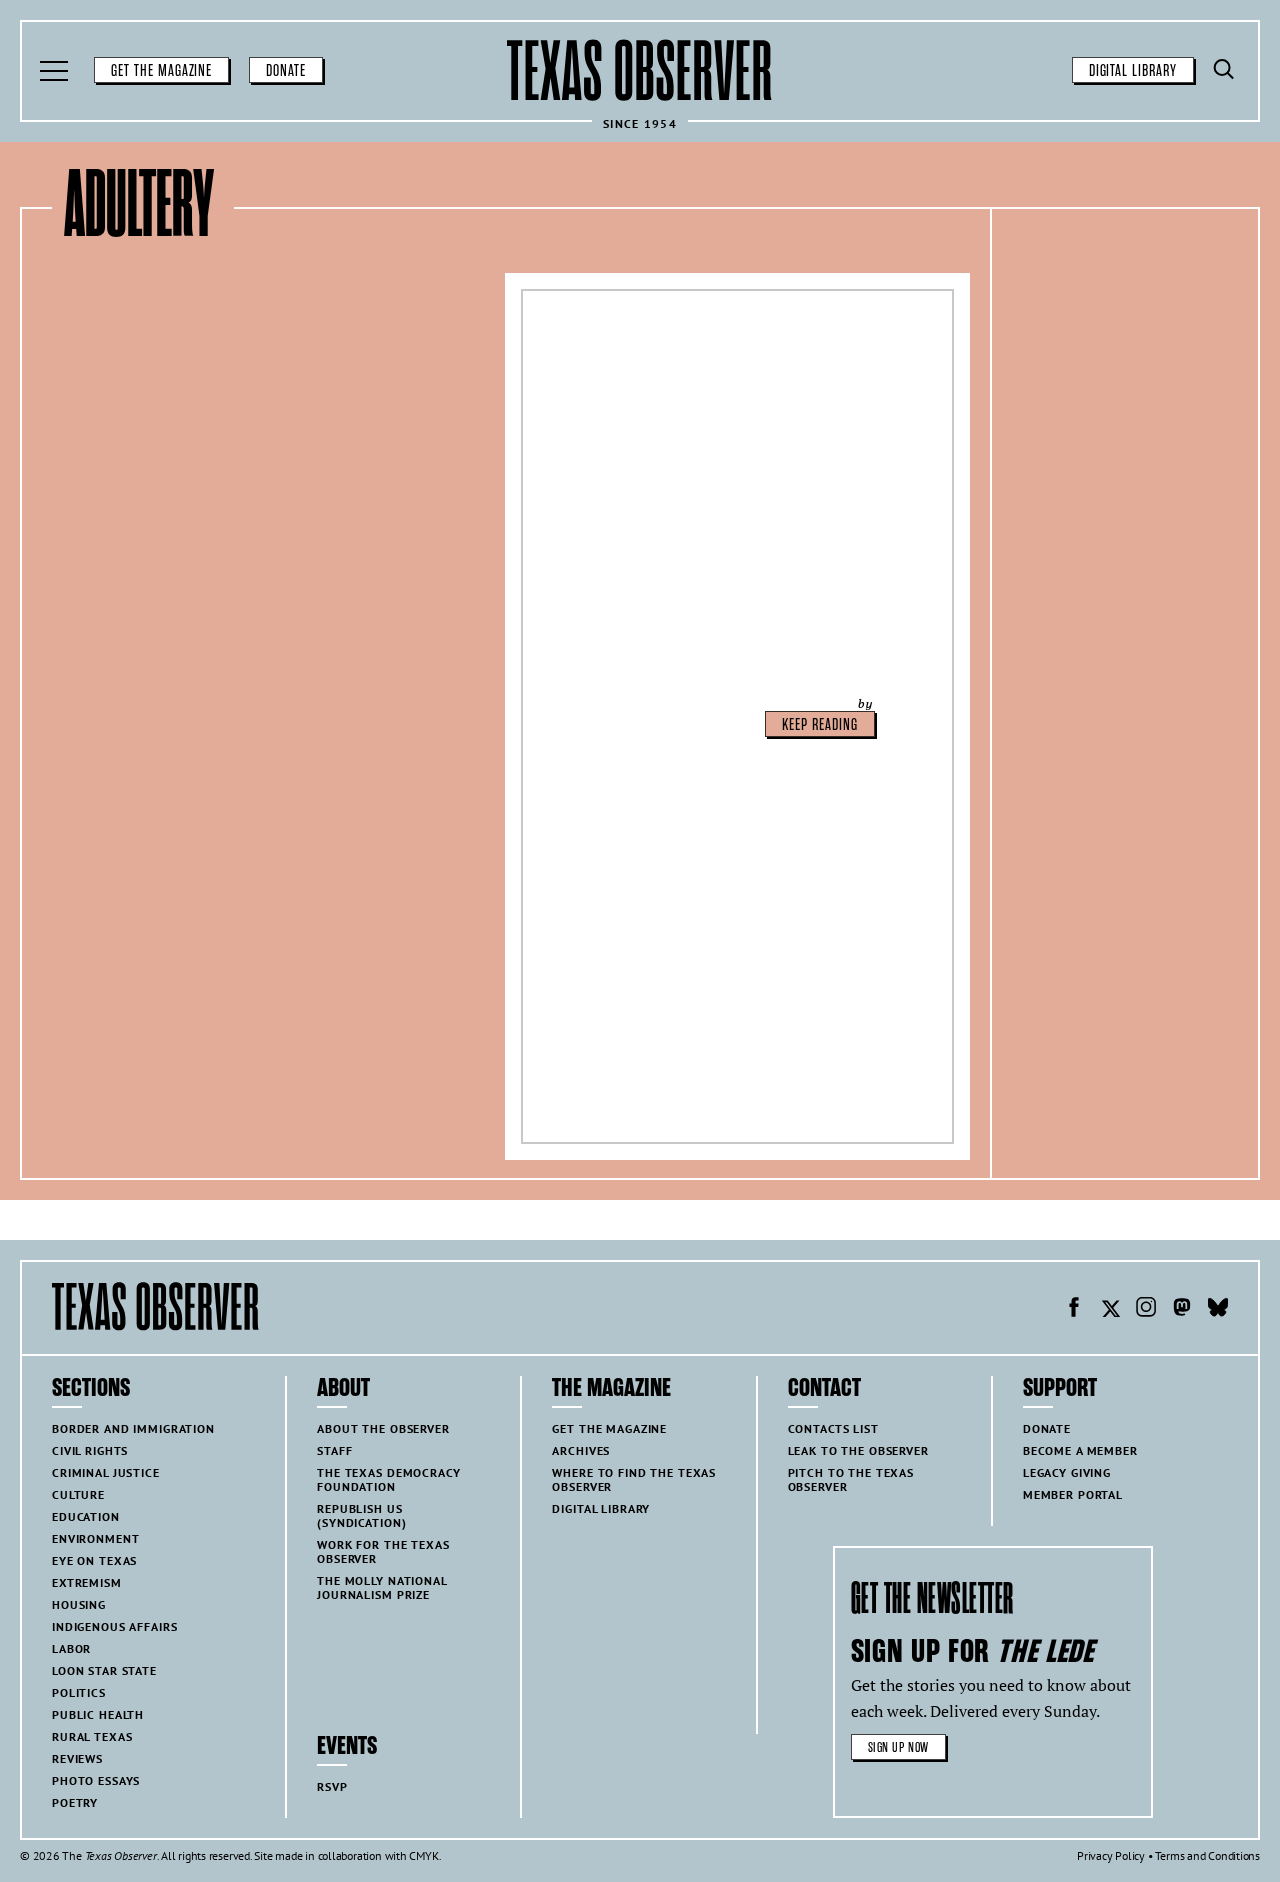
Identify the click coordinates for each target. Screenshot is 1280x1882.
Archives (581, 1450)
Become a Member (1080, 1450)
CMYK (423, 1855)
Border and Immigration (133, 1428)
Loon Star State (104, 1670)
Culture (78, 1494)
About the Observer (383, 1428)
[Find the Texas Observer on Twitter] (1110, 1310)
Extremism (87, 1582)
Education (86, 1516)
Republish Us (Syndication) (361, 1515)
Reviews (77, 1758)
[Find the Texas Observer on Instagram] (1146, 1310)
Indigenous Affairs (114, 1626)
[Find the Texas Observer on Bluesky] (1218, 1310)
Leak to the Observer (858, 1450)
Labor (71, 1648)
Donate (286, 71)
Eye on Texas (94, 1560)
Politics (79, 1692)
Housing (79, 1604)
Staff (334, 1450)
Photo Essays (96, 1780)
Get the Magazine (161, 71)
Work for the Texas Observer (383, 1551)
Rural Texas (92, 1736)
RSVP (332, 1786)
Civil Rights (90, 1450)
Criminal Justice (106, 1472)
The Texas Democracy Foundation (388, 1479)
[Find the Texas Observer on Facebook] (1074, 1310)
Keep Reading (820, 725)
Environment (95, 1538)
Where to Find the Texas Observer (634, 1479)
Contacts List (833, 1428)
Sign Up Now (898, 1747)
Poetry (75, 1802)
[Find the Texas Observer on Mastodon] (1182, 1310)
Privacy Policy (1111, 1855)
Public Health (98, 1714)
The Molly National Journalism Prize (382, 1587)
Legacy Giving (1067, 1472)
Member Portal (1073, 1494)
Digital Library (1133, 71)
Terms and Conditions (1207, 1855)
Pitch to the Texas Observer (851, 1479)
